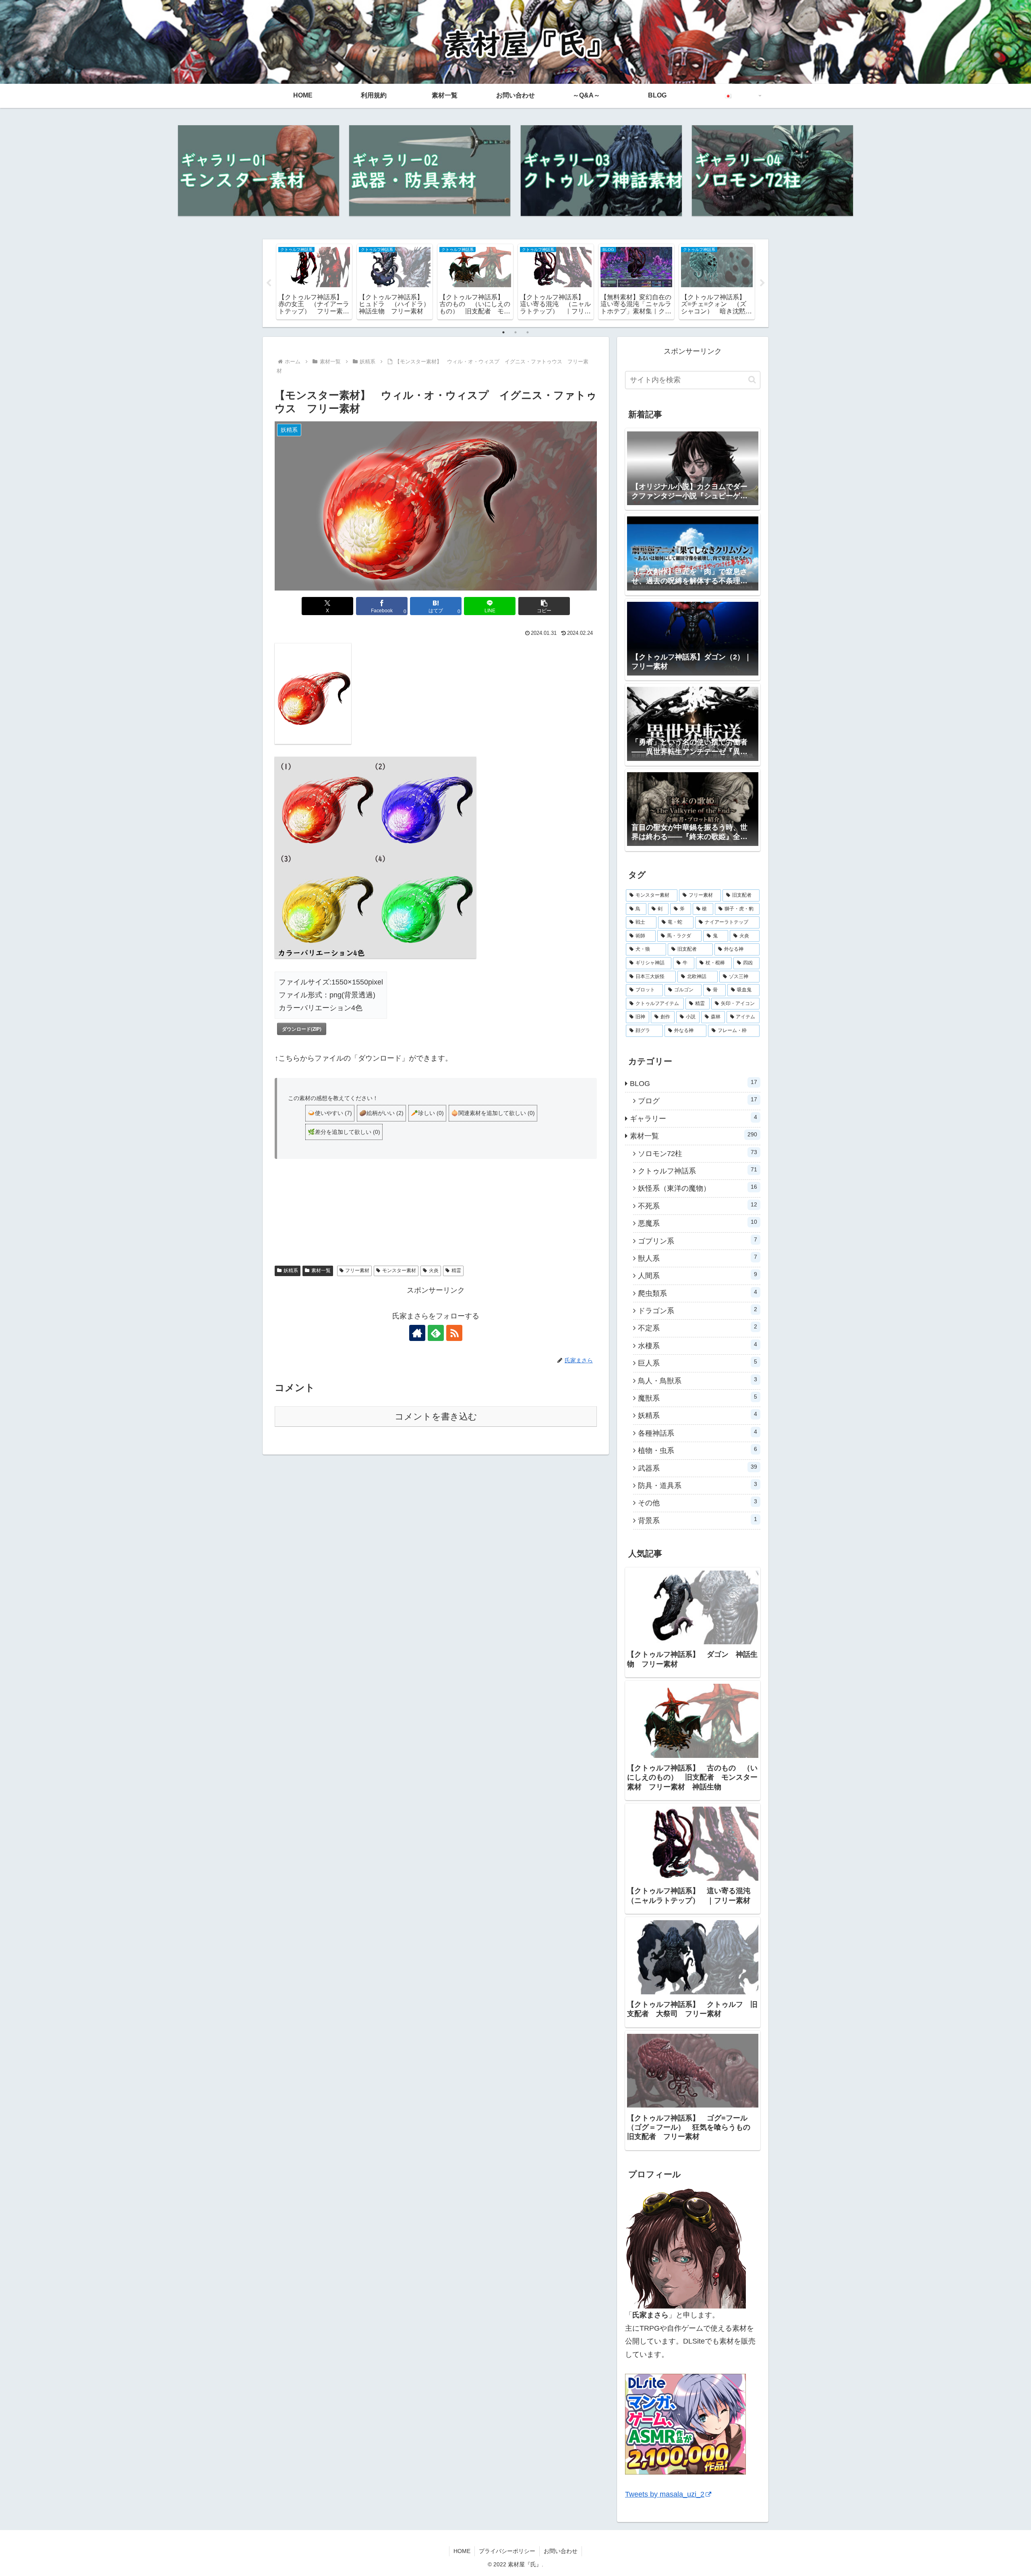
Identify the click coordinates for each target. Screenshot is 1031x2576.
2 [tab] (515, 332)
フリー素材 (357, 1270)
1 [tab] (503, 332)
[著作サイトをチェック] (417, 1333)
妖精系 (291, 1270)
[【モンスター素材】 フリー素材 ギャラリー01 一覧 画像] (259, 171)
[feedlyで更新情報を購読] (436, 1333)
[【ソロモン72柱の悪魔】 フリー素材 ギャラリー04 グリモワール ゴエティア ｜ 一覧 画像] (772, 171)
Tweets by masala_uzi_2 (665, 2494)
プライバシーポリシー (507, 2551)
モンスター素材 (399, 1270)
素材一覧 (321, 1270)
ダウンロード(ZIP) (302, 1029)
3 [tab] (528, 332)
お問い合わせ (561, 2551)
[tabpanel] (314, 282)
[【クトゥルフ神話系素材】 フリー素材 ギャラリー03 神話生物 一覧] (601, 171)
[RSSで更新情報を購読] (454, 1333)
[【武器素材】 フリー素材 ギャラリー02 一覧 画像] (430, 171)
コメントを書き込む (436, 1416)
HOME (462, 2551)
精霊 (456, 1270)
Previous (269, 283)
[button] (544, 606)
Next (762, 283)
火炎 (434, 1270)
